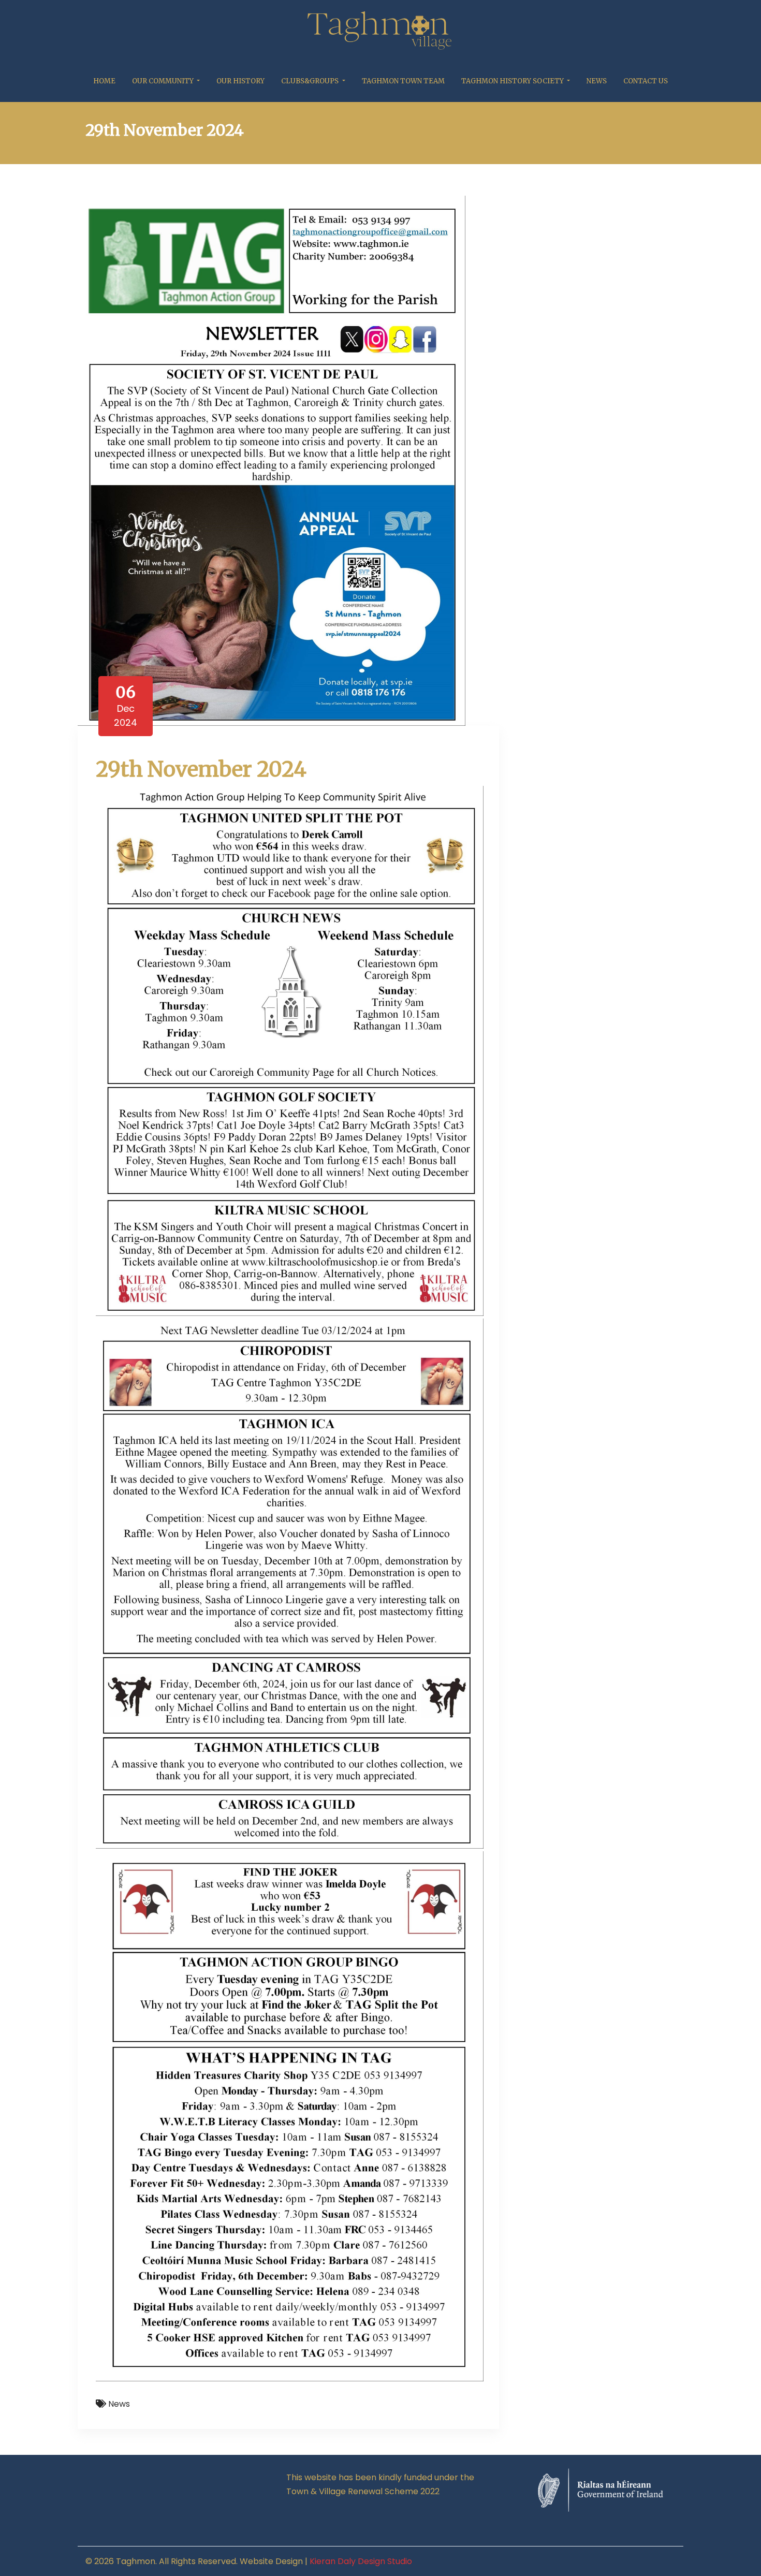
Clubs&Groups (311, 81)
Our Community (164, 81)
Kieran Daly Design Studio (361, 2561)
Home (104, 81)
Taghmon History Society (513, 81)
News (597, 81)
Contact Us (646, 81)
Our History (240, 81)
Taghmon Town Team (403, 81)
